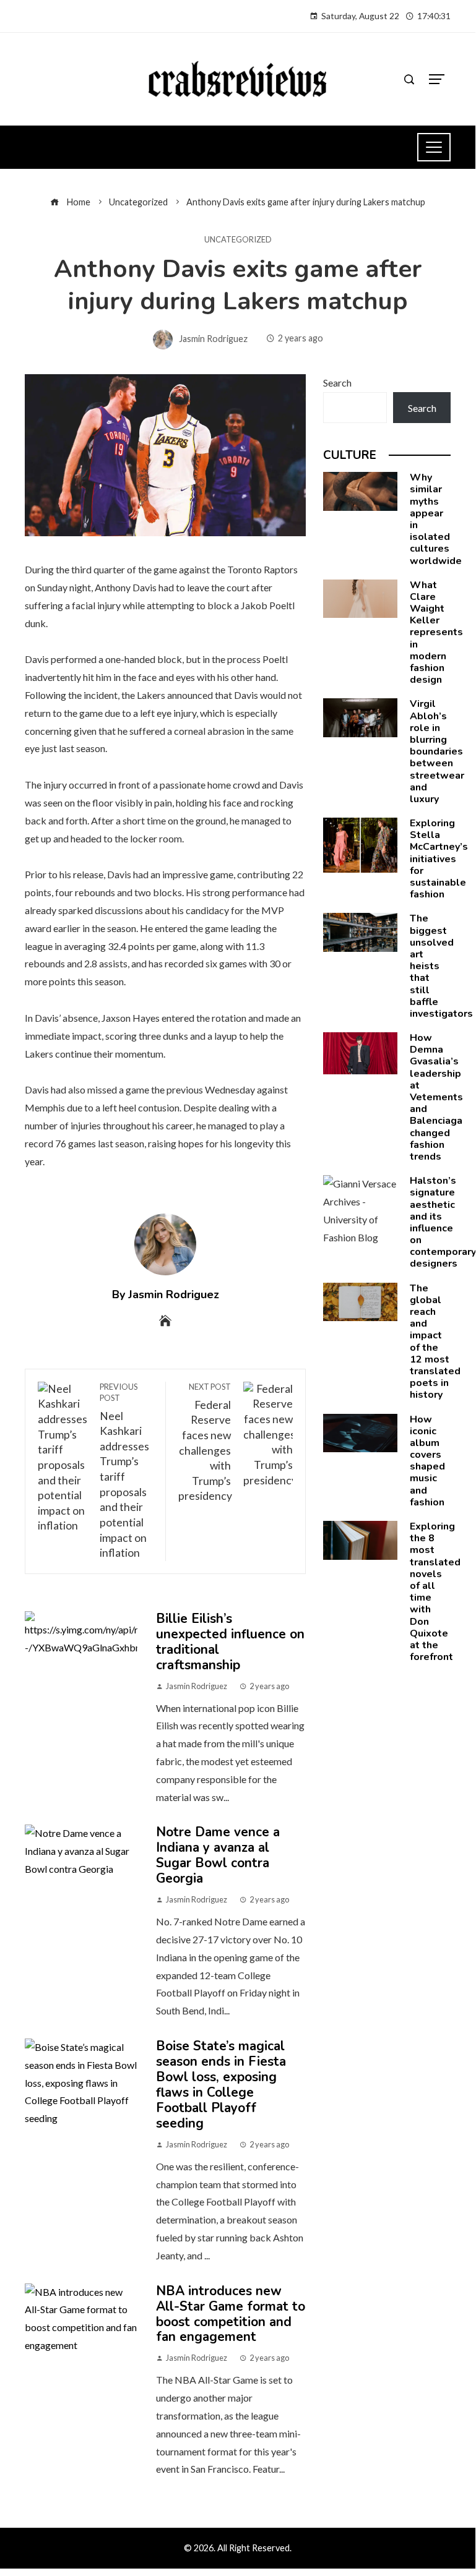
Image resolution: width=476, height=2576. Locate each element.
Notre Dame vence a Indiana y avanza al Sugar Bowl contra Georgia (218, 1855)
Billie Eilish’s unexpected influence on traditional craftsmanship (230, 1642)
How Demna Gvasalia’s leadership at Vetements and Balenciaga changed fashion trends (436, 1097)
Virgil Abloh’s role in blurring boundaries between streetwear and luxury (437, 751)
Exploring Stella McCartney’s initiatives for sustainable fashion (439, 859)
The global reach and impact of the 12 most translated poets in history (435, 1342)
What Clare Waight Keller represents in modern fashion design (436, 633)
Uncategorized (238, 240)
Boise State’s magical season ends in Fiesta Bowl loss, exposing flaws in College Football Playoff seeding (221, 2085)
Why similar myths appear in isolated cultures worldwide (436, 519)
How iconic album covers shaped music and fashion (427, 1461)
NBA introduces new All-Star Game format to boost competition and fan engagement (231, 2314)
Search (337, 383)
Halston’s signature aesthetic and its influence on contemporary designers (443, 1222)
